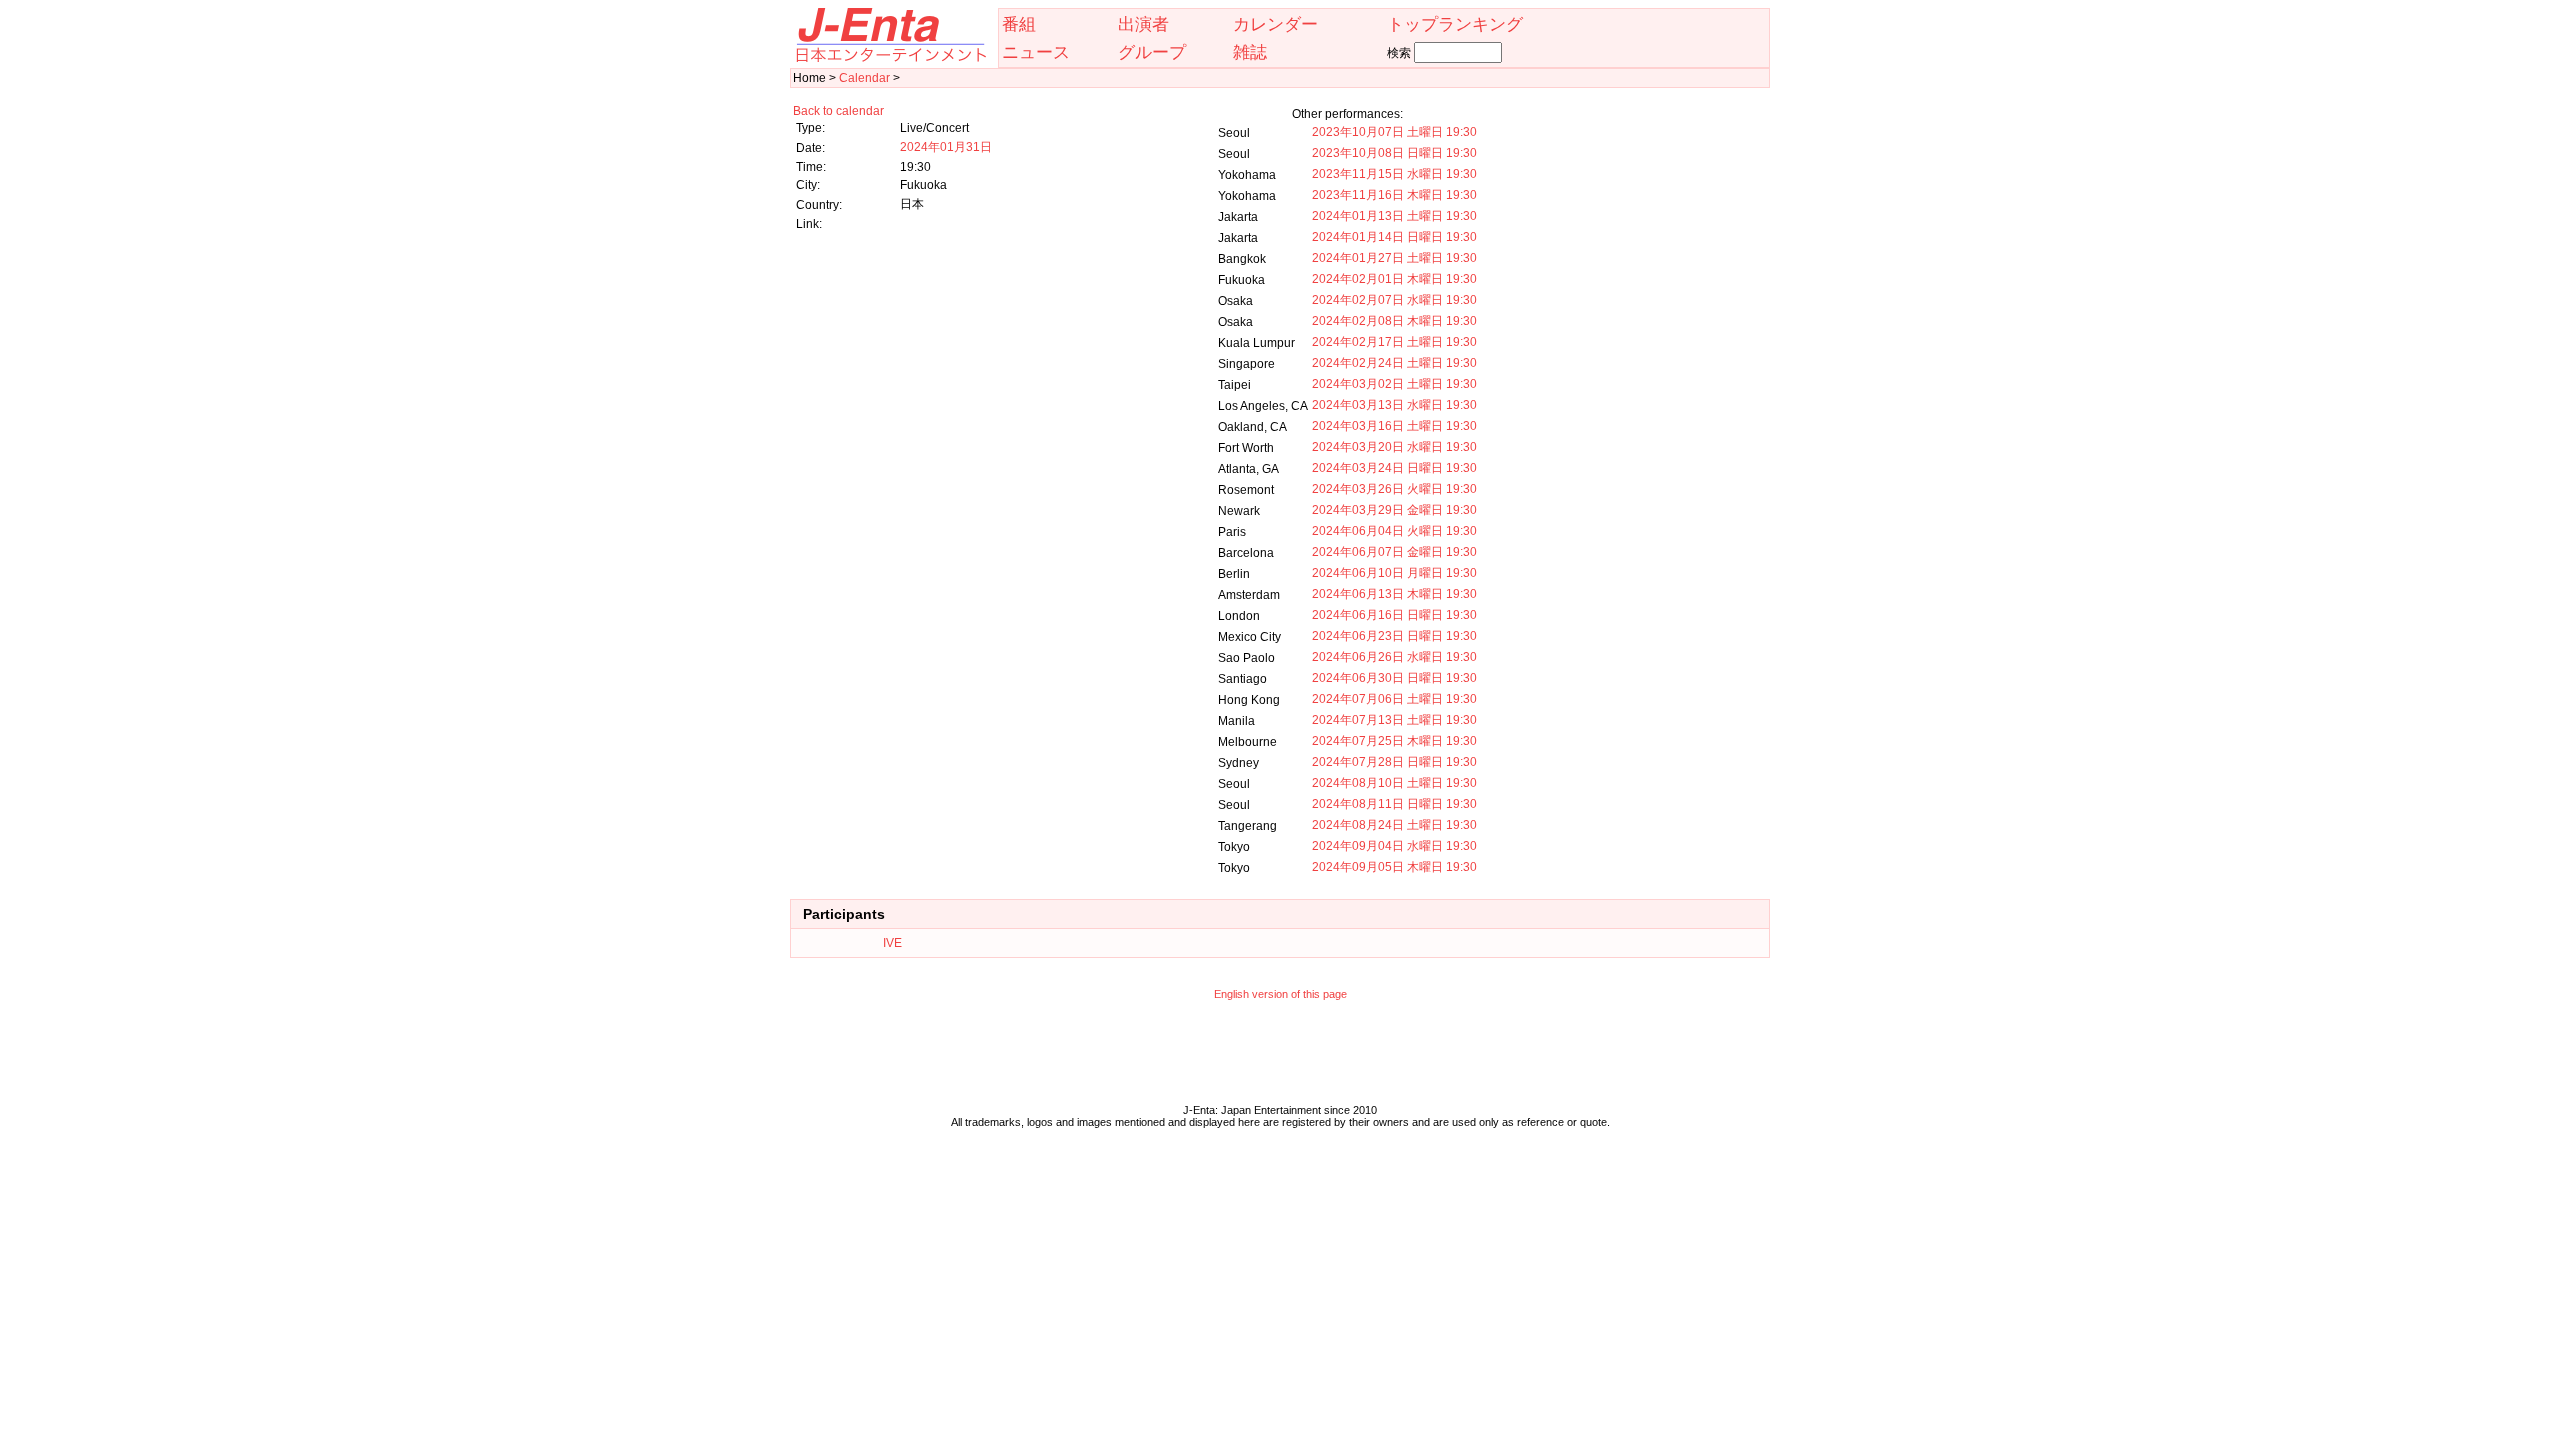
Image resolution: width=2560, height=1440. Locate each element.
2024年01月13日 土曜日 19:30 (1394, 216)
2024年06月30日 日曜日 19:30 (1394, 678)
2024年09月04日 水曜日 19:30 (1394, 846)
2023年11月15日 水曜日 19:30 (1394, 174)
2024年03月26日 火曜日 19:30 (1394, 489)
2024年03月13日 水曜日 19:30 (1394, 405)
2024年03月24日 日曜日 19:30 (1394, 468)
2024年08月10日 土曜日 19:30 (1394, 783)
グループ (1152, 52)
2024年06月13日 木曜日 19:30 (1394, 594)
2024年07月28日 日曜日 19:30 (1394, 762)
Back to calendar (838, 111)
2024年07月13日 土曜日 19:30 (1394, 720)
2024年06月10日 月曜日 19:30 (1394, 573)
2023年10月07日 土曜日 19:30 (1394, 132)
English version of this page (1280, 994)
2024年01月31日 (946, 147)
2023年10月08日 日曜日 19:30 (1394, 153)
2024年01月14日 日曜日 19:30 (1394, 237)
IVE (892, 943)
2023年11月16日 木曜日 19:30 (1394, 195)
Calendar (864, 78)
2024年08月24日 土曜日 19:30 (1394, 825)
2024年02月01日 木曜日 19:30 (1394, 279)
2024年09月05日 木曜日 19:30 (1394, 867)
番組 (1019, 24)
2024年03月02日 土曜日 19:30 (1394, 384)
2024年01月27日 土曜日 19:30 (1394, 258)
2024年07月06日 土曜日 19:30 (1394, 699)
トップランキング (1455, 24)
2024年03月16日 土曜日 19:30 (1394, 426)
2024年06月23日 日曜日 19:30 (1394, 636)
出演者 (1143, 24)
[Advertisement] (1280, 1057)
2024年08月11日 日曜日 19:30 (1394, 804)
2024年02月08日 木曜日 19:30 (1394, 321)
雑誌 (1250, 52)
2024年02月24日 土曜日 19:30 (1394, 363)
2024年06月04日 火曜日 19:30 (1394, 531)
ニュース (1036, 52)
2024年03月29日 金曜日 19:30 (1394, 510)
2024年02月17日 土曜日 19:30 (1394, 342)
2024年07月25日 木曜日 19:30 (1394, 741)
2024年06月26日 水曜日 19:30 (1394, 657)
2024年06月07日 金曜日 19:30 (1394, 552)
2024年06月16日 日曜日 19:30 (1394, 615)
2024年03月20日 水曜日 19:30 (1394, 447)
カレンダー (1275, 24)
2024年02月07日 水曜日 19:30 (1394, 300)
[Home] (890, 58)
